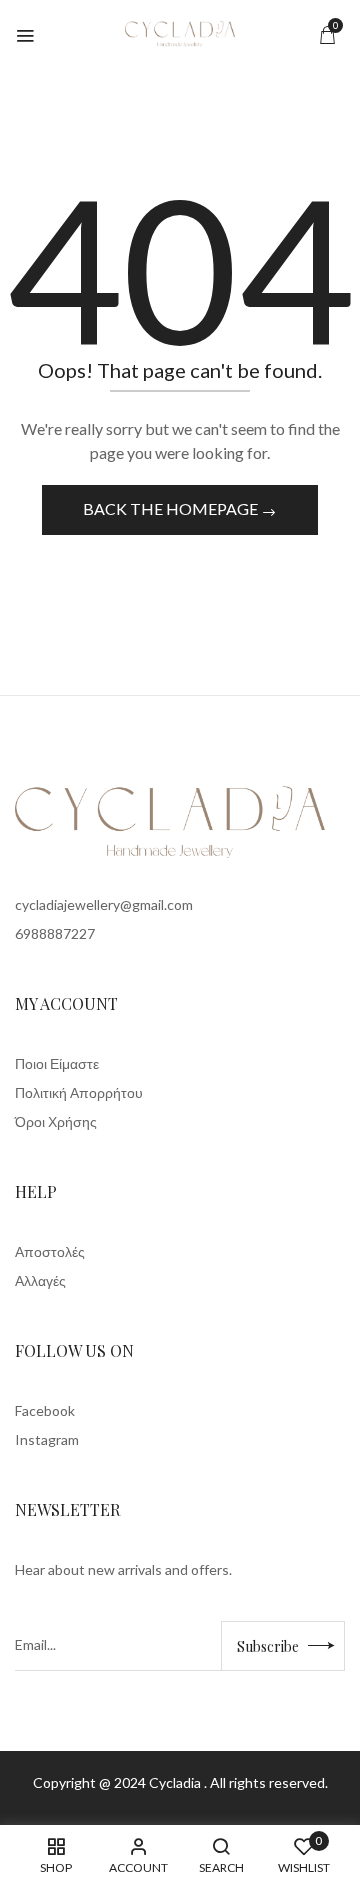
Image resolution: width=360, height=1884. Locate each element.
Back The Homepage (172, 508)
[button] (327, 34)
